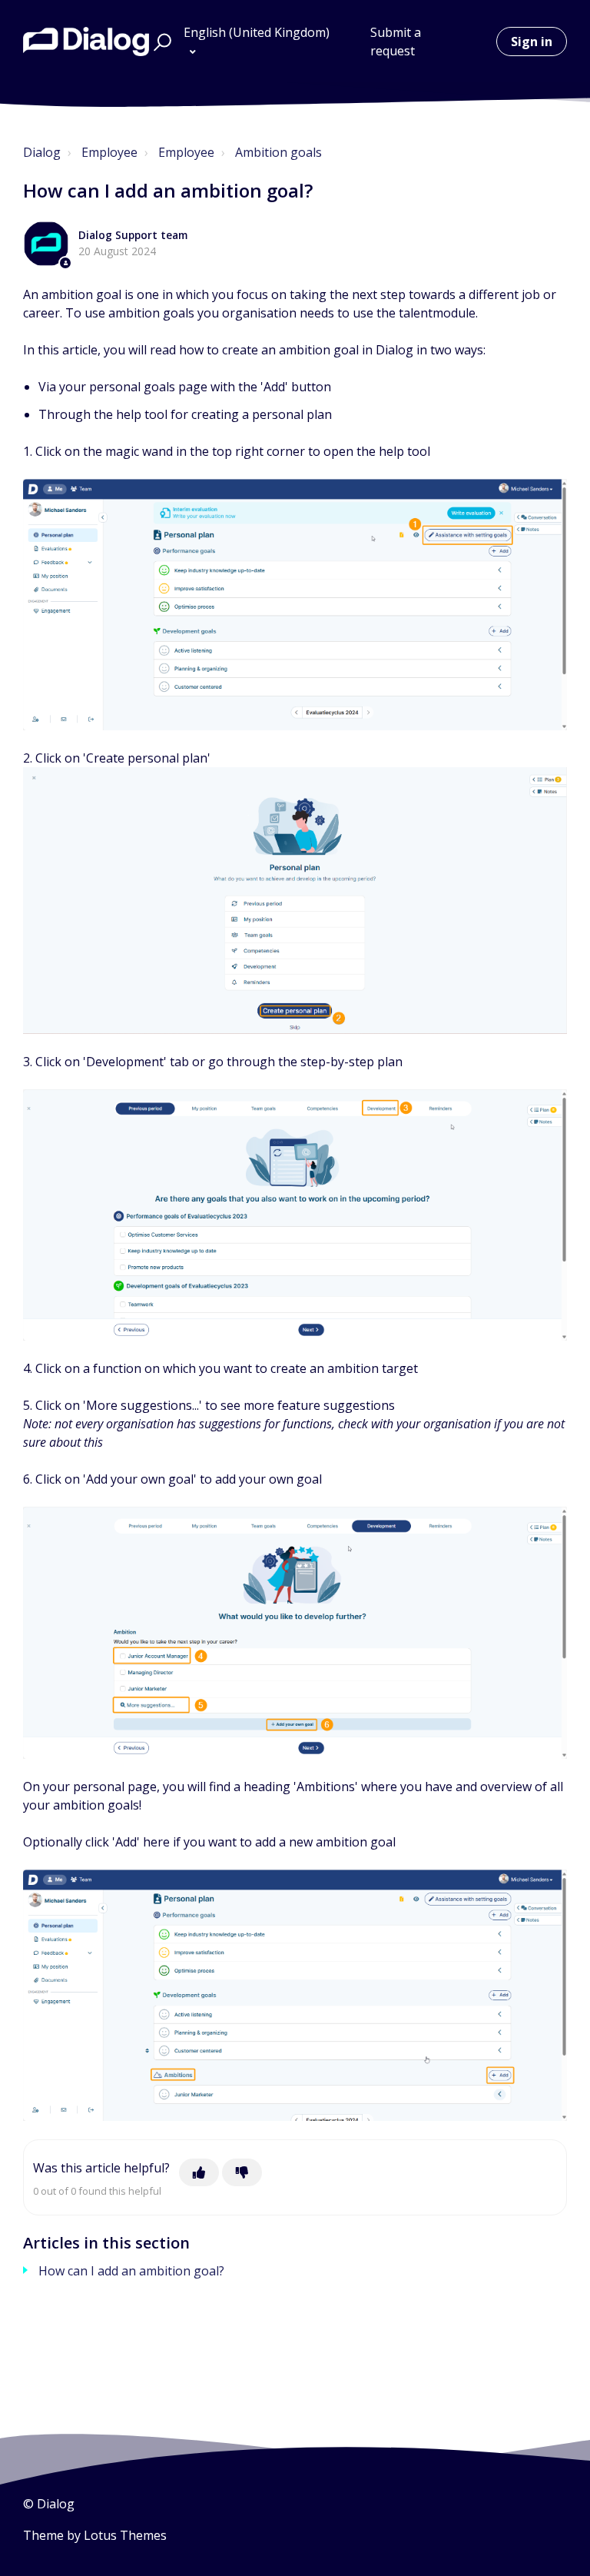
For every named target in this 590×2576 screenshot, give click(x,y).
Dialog (42, 152)
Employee (109, 152)
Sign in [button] (532, 42)
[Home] (86, 42)
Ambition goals (278, 152)
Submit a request (396, 42)
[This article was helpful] (199, 2172)
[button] (160, 42)
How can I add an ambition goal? (131, 2271)
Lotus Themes (125, 2535)
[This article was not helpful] (242, 2172)
